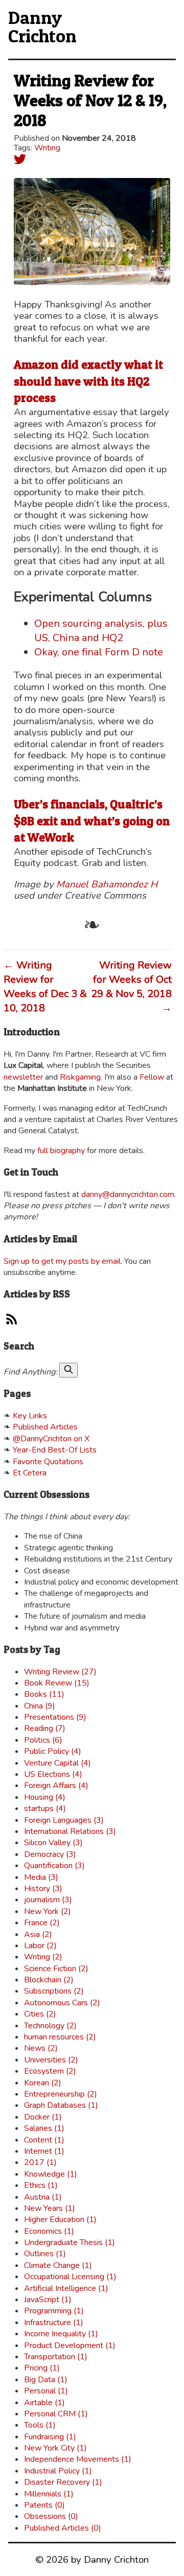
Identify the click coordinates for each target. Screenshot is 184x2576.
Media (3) (41, 1877)
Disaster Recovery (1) (63, 2482)
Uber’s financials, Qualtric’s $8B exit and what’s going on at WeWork (92, 821)
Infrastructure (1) (54, 2323)
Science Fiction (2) (56, 1969)
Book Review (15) (57, 1683)
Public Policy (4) (53, 1751)
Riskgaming (80, 1077)
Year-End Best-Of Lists (55, 1450)
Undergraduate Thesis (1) (70, 2242)
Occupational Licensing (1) (70, 2277)
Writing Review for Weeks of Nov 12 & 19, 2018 (90, 100)
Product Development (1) (70, 2345)
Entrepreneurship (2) (61, 2094)
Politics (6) (43, 1740)
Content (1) (44, 2140)
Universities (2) (51, 2060)
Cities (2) (40, 2014)
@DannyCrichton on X (51, 1439)
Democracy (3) (50, 1854)
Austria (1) (43, 2197)
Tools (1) (40, 2425)
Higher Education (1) (60, 2220)
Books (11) (44, 1694)
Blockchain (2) (49, 1980)
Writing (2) (43, 1957)
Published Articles (45, 1427)
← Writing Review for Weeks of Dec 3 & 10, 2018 (45, 987)
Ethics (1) (41, 2185)
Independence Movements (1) (78, 2459)
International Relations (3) (70, 1831)
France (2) (42, 1923)
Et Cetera (30, 1473)
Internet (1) (44, 2151)
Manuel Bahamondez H (107, 884)
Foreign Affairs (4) (56, 1786)
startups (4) (45, 1808)
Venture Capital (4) (57, 1763)
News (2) (41, 2048)
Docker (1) (43, 2117)
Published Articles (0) (63, 2528)
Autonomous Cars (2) (62, 2003)
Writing (47, 148)
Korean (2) (43, 2083)
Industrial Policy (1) (58, 2471)
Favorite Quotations (48, 1462)
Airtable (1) (44, 2403)
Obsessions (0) (51, 2516)
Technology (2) (50, 2026)
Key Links (30, 1416)
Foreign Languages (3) (64, 1820)
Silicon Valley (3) (53, 1843)
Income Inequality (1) (61, 2334)
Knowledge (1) (51, 2174)
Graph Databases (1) (61, 2105)
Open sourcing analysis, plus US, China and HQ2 (101, 631)
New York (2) (48, 1911)
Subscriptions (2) (54, 1991)
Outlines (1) (45, 2254)
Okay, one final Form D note (99, 652)
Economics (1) (49, 2231)
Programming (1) (54, 2311)
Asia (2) (38, 1934)
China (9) (40, 1706)
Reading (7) (45, 1728)
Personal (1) (46, 2391)
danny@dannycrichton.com (128, 1194)
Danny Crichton (42, 27)
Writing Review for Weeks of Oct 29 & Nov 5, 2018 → (131, 987)
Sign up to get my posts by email (62, 1261)
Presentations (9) (55, 1717)
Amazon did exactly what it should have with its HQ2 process (88, 381)
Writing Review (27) (60, 1672)
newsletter (23, 1077)
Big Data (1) (46, 2380)
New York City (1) (55, 2448)
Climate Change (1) (58, 2265)
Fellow (152, 1077)
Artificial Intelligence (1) (66, 2288)
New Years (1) (50, 2208)
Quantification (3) (54, 1866)
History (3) (43, 1889)
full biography (61, 1151)
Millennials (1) (49, 2494)
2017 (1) (40, 2162)
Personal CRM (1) (56, 2414)
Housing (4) (45, 1797)
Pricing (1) (42, 2368)
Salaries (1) (44, 2128)
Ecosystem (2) (50, 2071)
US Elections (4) (53, 1774)
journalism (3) (48, 1900)
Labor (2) (40, 1946)
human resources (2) (60, 2037)
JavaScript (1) (48, 2300)
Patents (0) (44, 2505)
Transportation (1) (56, 2357)
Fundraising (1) (50, 2437)
